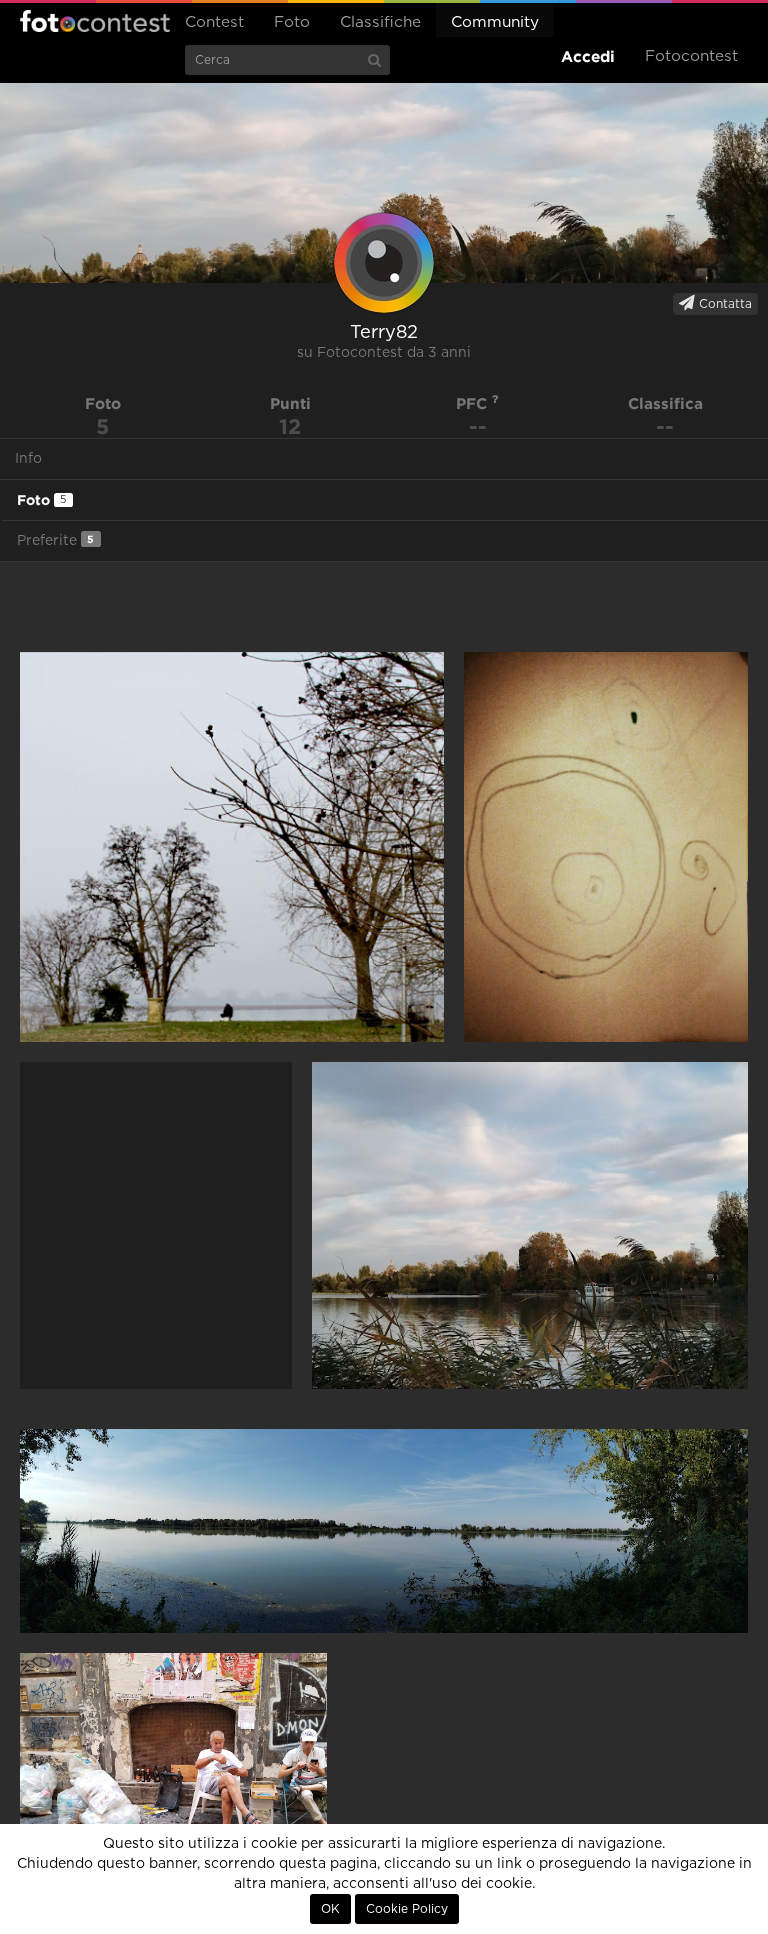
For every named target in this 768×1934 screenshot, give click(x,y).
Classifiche (380, 22)
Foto (292, 22)
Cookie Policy (407, 1909)
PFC (474, 403)
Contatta (723, 304)
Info (28, 459)
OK (330, 1909)
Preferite (55, 540)
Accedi (588, 56)
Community (495, 22)
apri (232, 847)
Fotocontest (95, 21)
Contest (214, 22)
